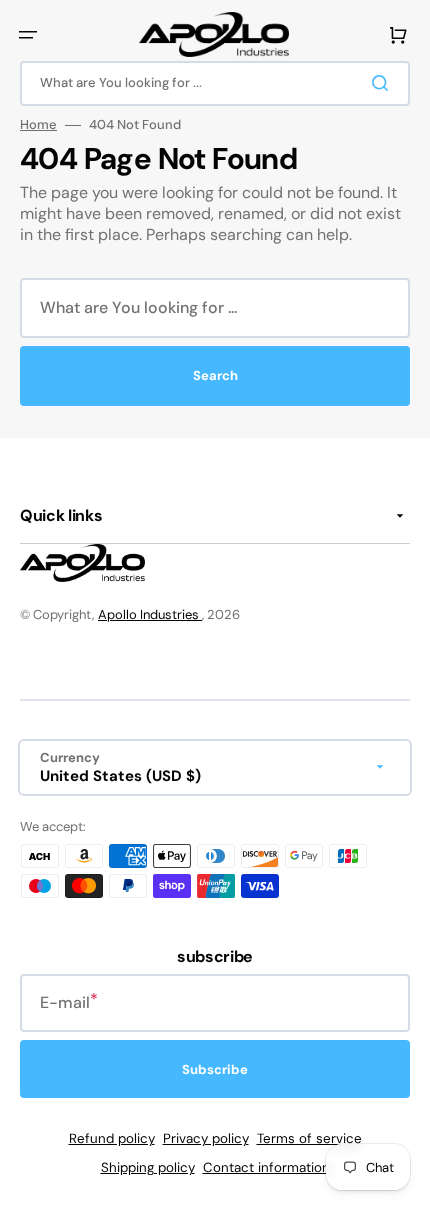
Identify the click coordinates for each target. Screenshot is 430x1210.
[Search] (384, 83)
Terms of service (309, 1138)
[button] (28, 35)
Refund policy (112, 1138)
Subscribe (215, 1069)
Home (38, 125)
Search (215, 375)
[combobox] (215, 83)
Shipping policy (148, 1167)
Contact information (266, 1167)
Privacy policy (206, 1138)
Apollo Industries (150, 614)
